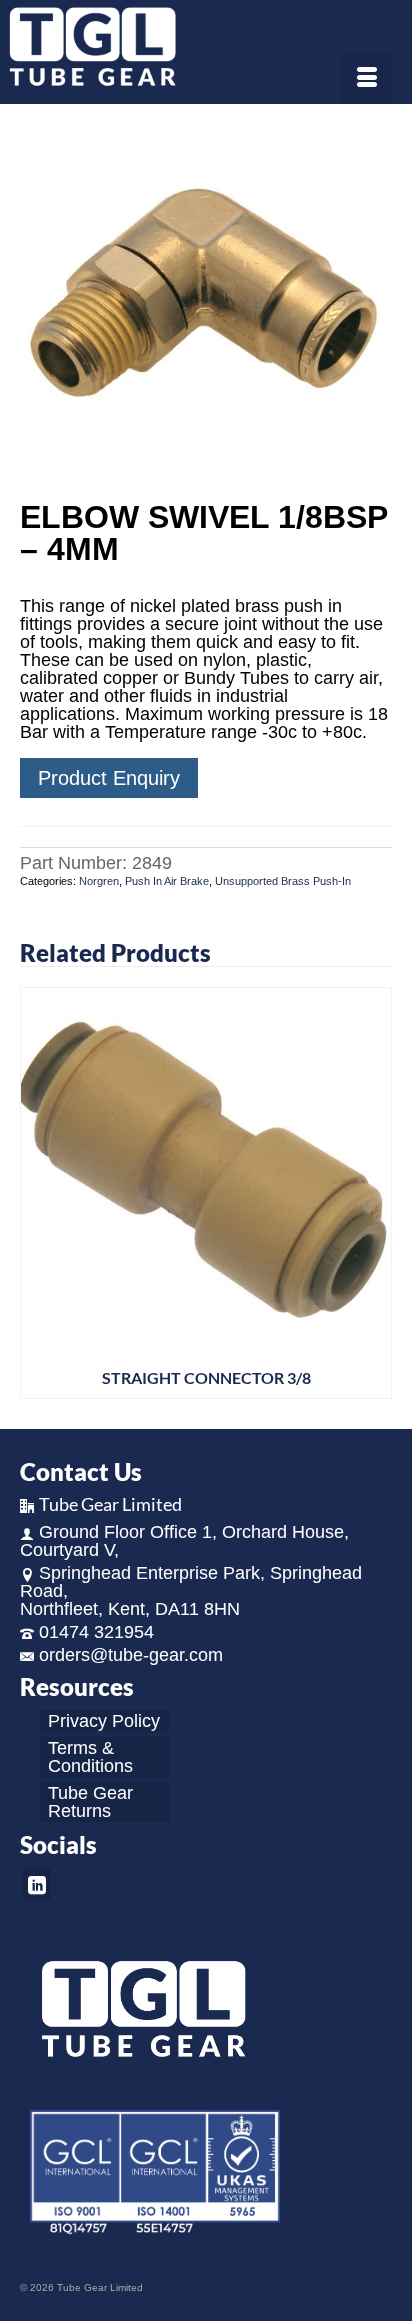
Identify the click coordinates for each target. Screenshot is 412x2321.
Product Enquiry (109, 778)
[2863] (206, 304)
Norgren (99, 881)
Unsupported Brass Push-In (283, 881)
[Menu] (367, 79)
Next (374, 1192)
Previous (37, 1192)
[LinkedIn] (37, 1883)
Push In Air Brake (167, 881)
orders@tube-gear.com (131, 1655)
